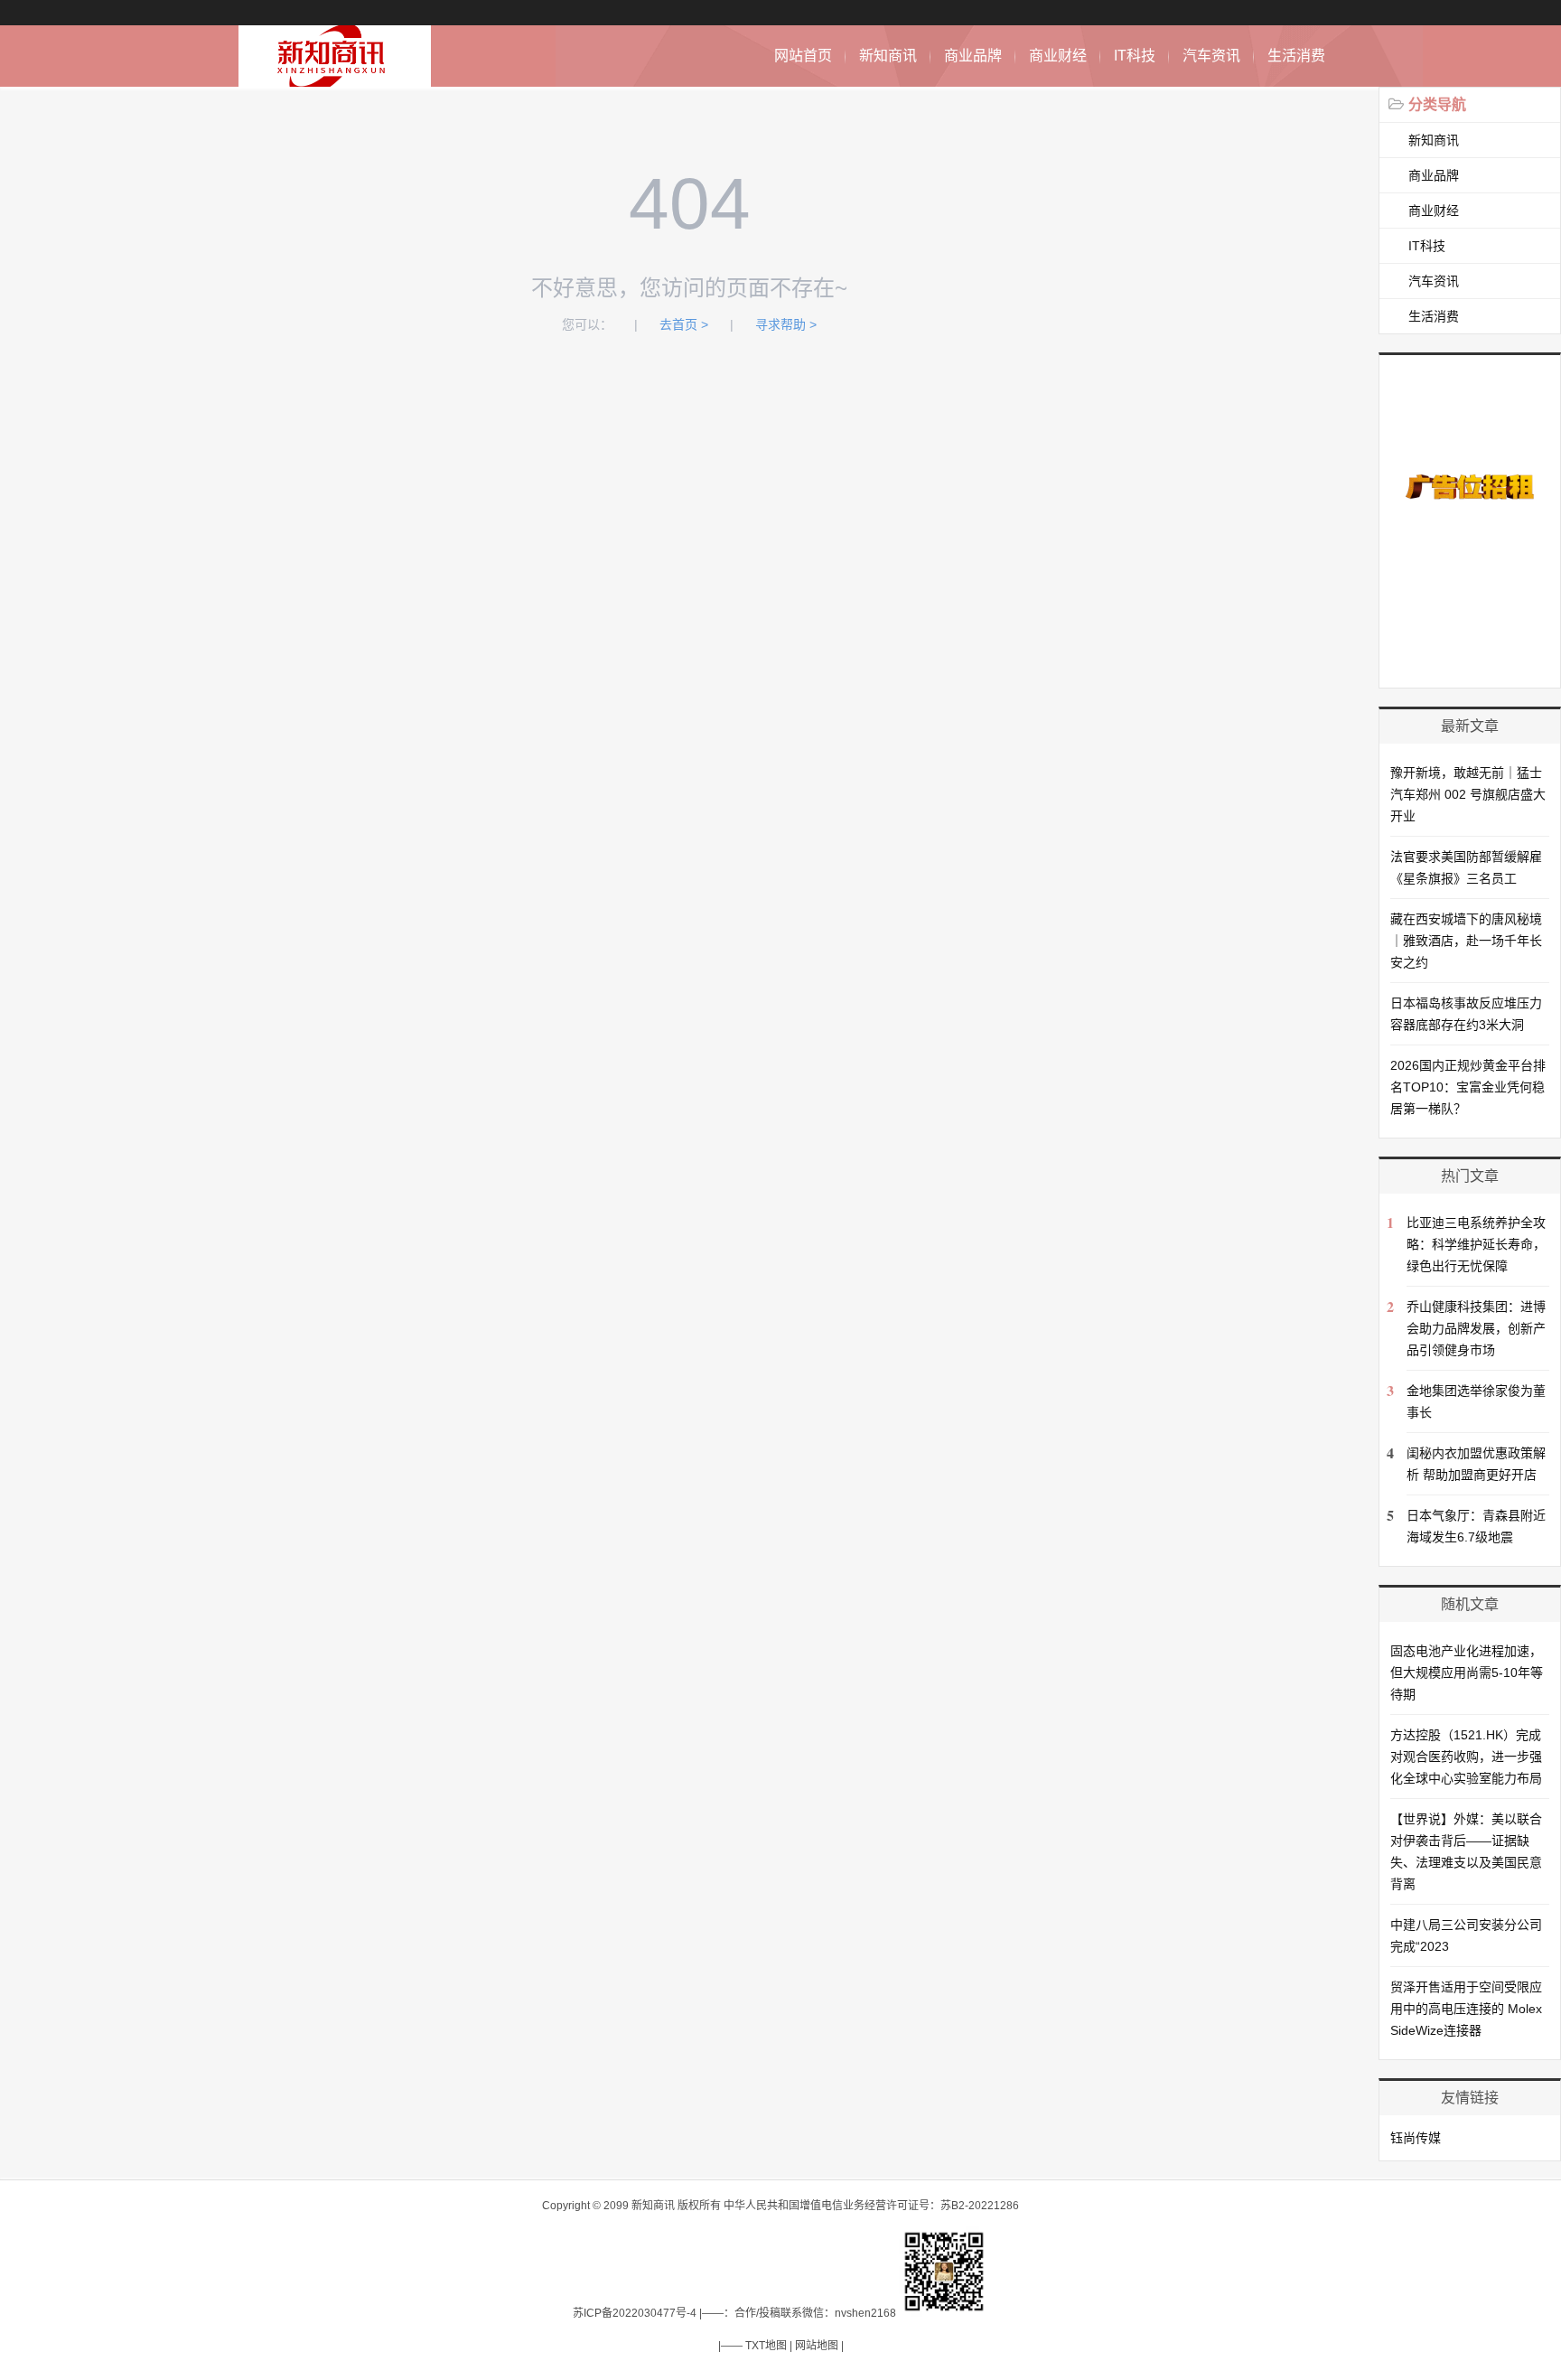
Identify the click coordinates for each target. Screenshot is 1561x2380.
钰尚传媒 (1416, 2138)
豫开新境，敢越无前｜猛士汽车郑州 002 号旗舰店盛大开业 (1468, 794)
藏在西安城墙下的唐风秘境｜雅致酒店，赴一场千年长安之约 (1466, 941)
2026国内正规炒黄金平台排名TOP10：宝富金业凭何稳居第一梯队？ (1468, 1087)
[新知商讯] (335, 77)
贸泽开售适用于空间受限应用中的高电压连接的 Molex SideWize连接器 (1466, 2009)
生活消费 (1296, 56)
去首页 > (684, 324)
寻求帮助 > (786, 324)
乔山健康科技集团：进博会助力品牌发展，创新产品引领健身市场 (1476, 1328)
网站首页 (803, 56)
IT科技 (1135, 56)
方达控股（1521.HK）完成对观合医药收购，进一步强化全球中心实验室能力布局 (1466, 1757)
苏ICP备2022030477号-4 (635, 2313)
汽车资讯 (1211, 56)
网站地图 (817, 2346)
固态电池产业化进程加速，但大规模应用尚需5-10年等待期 (1467, 1673)
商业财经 (1058, 56)
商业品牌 (973, 56)
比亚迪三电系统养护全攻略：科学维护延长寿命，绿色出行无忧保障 (1476, 1244)
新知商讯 (888, 56)
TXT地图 (766, 2346)
